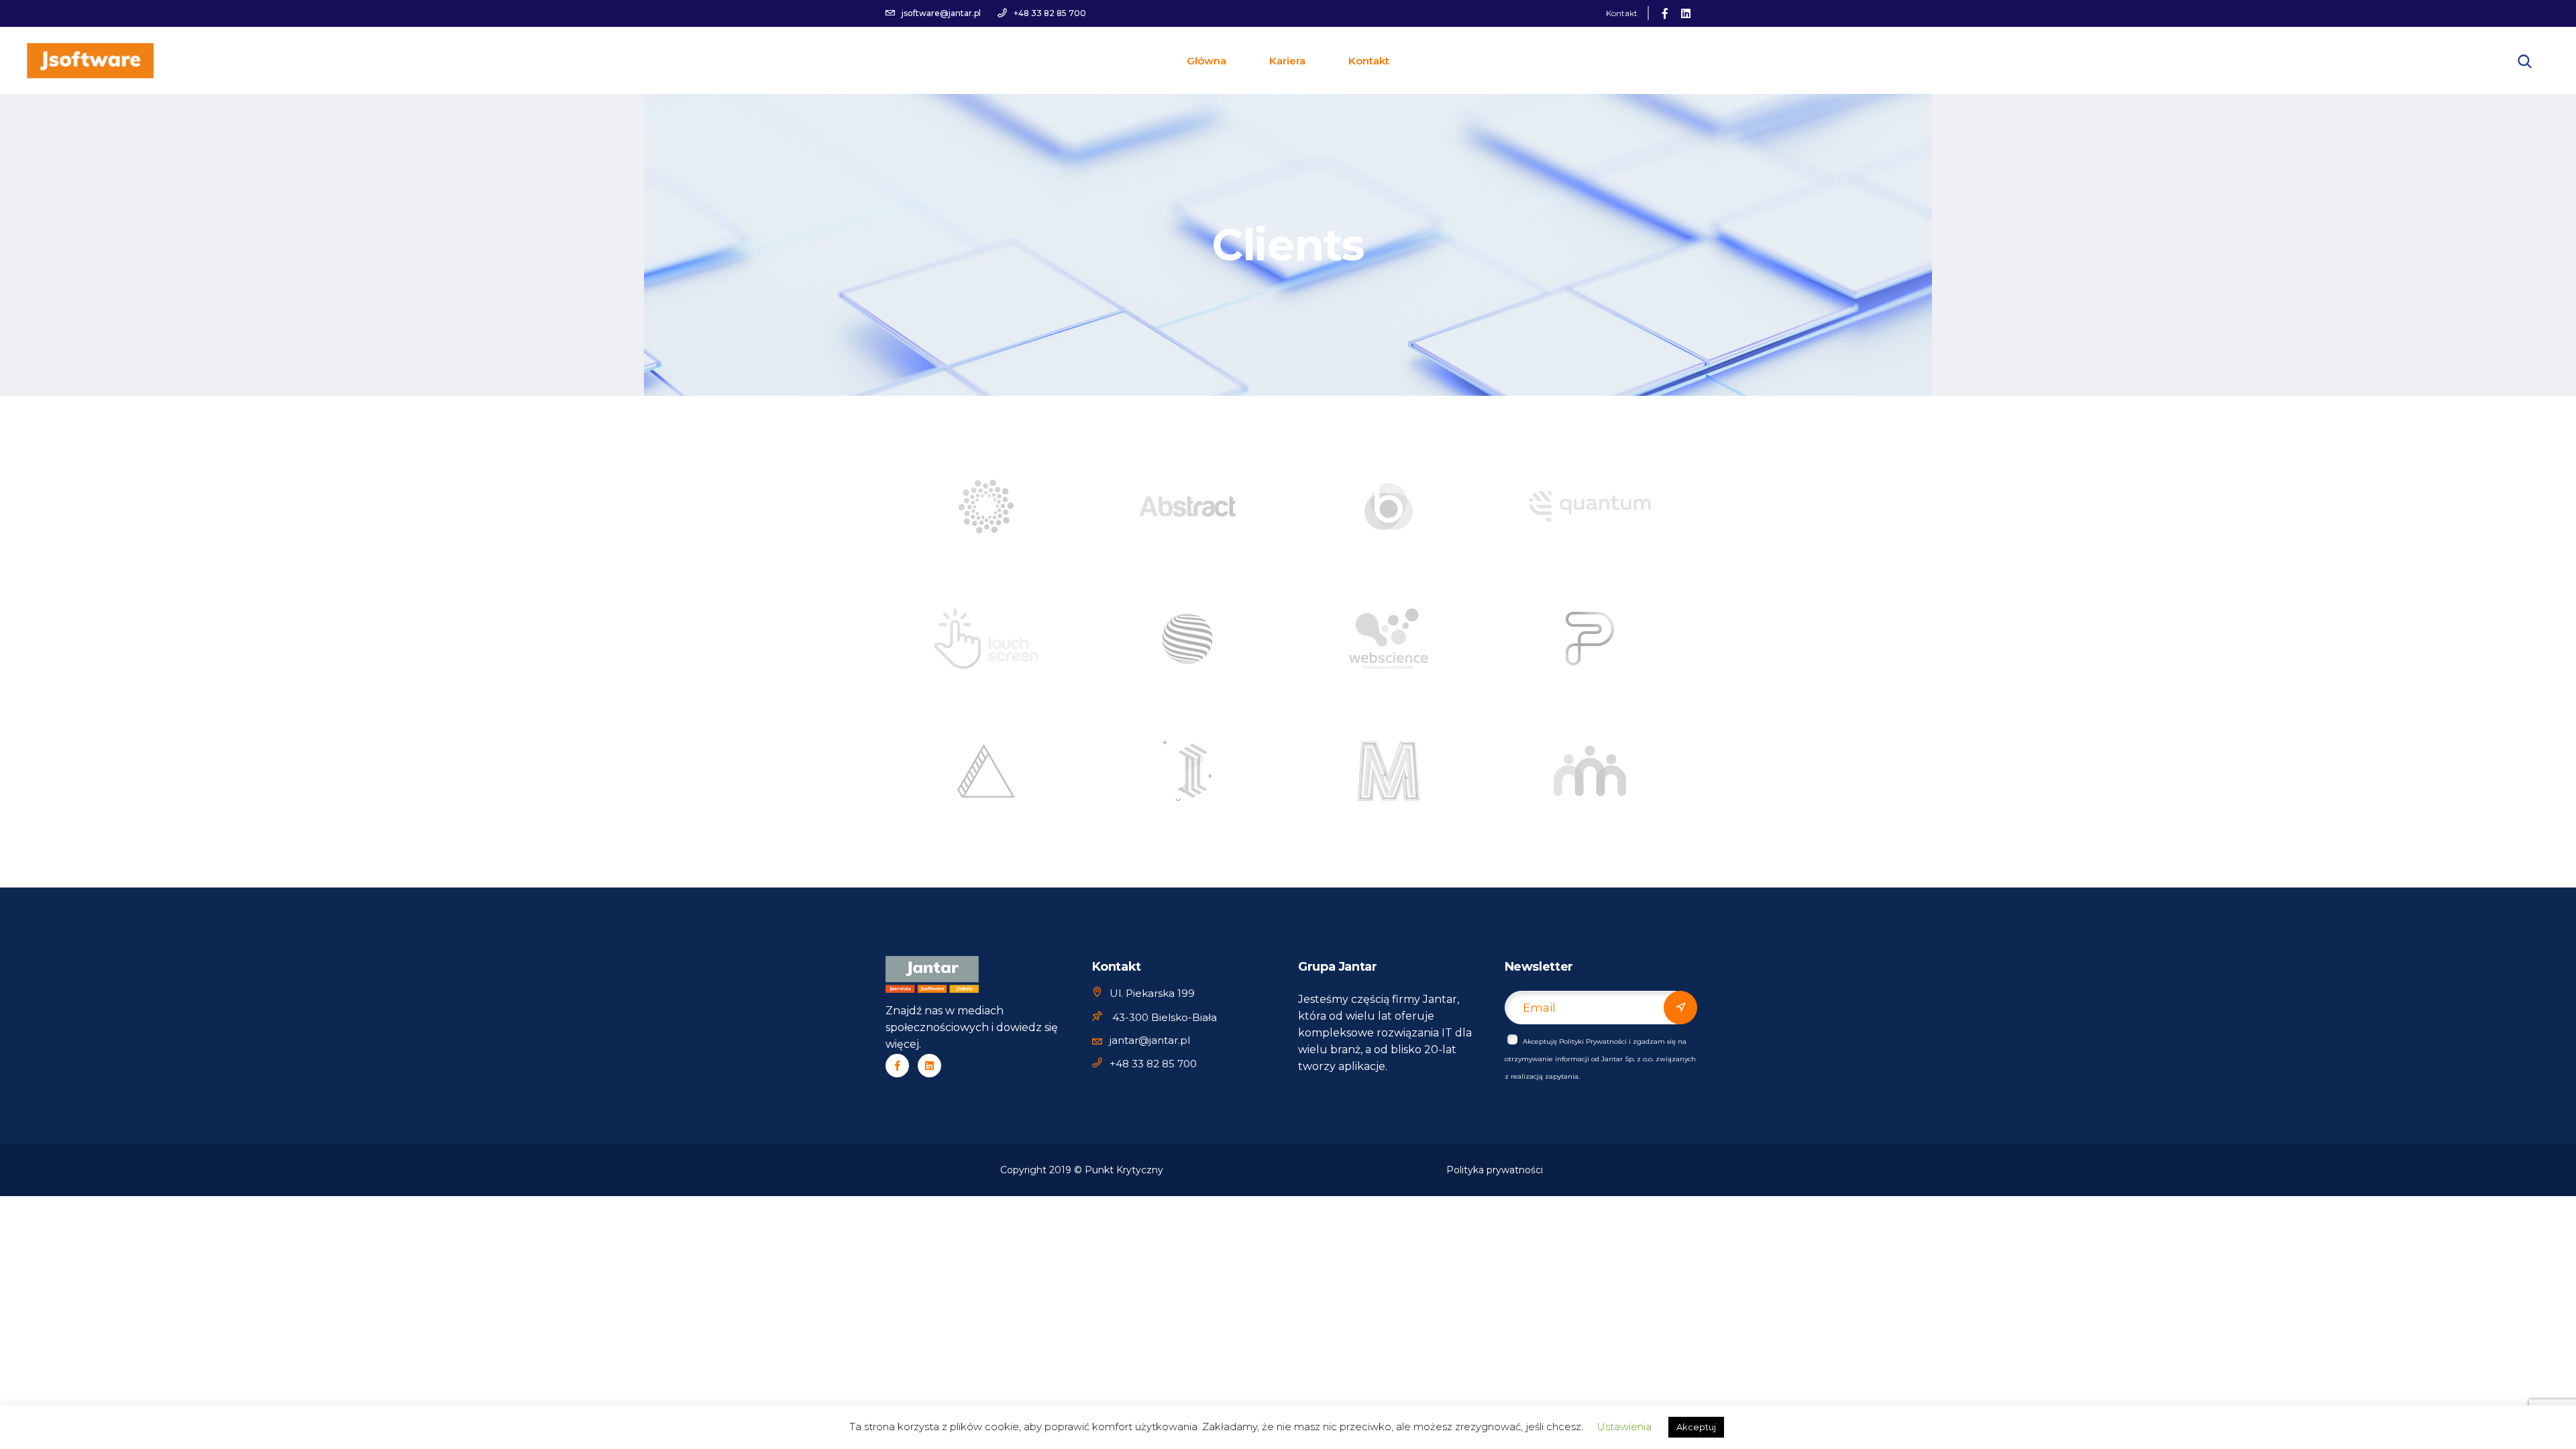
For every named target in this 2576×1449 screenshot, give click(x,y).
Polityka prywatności (1495, 1170)
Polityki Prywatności (1593, 1041)
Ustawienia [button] (1624, 1427)
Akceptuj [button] (1696, 1427)
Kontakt (1622, 13)
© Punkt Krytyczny (1119, 1170)
